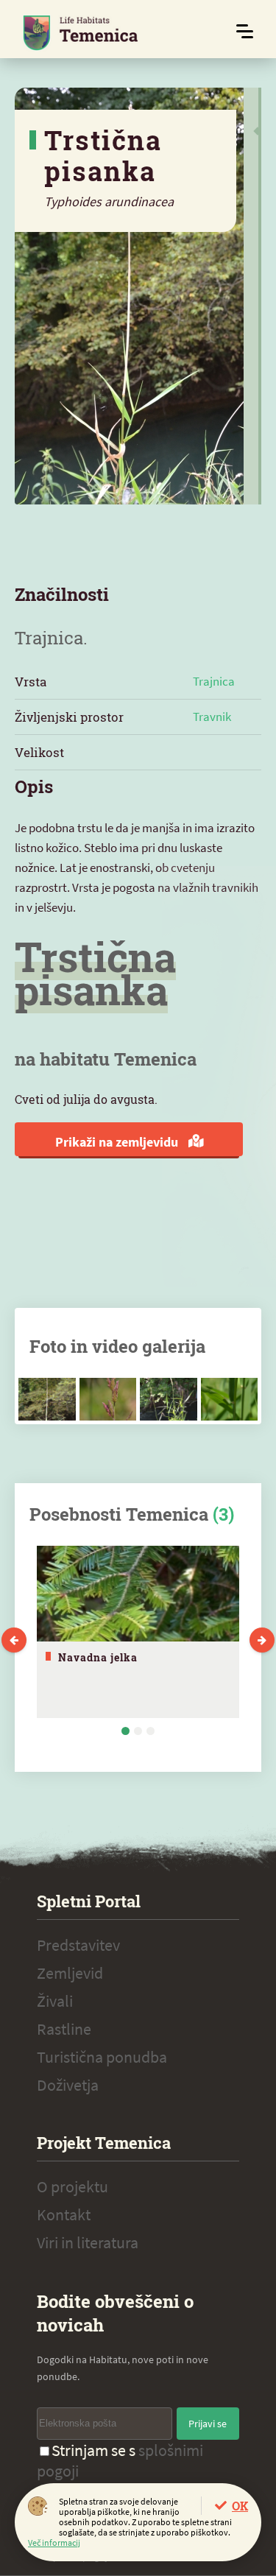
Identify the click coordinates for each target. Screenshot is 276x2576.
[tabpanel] (138, 1632)
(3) (223, 1514)
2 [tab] (138, 1731)
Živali (55, 2001)
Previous (14, 1640)
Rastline (64, 2029)
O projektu (72, 2186)
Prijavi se (208, 2424)
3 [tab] (151, 1731)
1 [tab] (125, 1731)
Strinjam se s (120, 2460)
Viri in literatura (88, 2242)
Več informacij (54, 2542)
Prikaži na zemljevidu (118, 1142)
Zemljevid (70, 1973)
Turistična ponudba (102, 2057)
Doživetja (68, 2085)
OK (240, 2506)
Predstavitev (78, 1945)
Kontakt (64, 2214)
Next (262, 1640)
